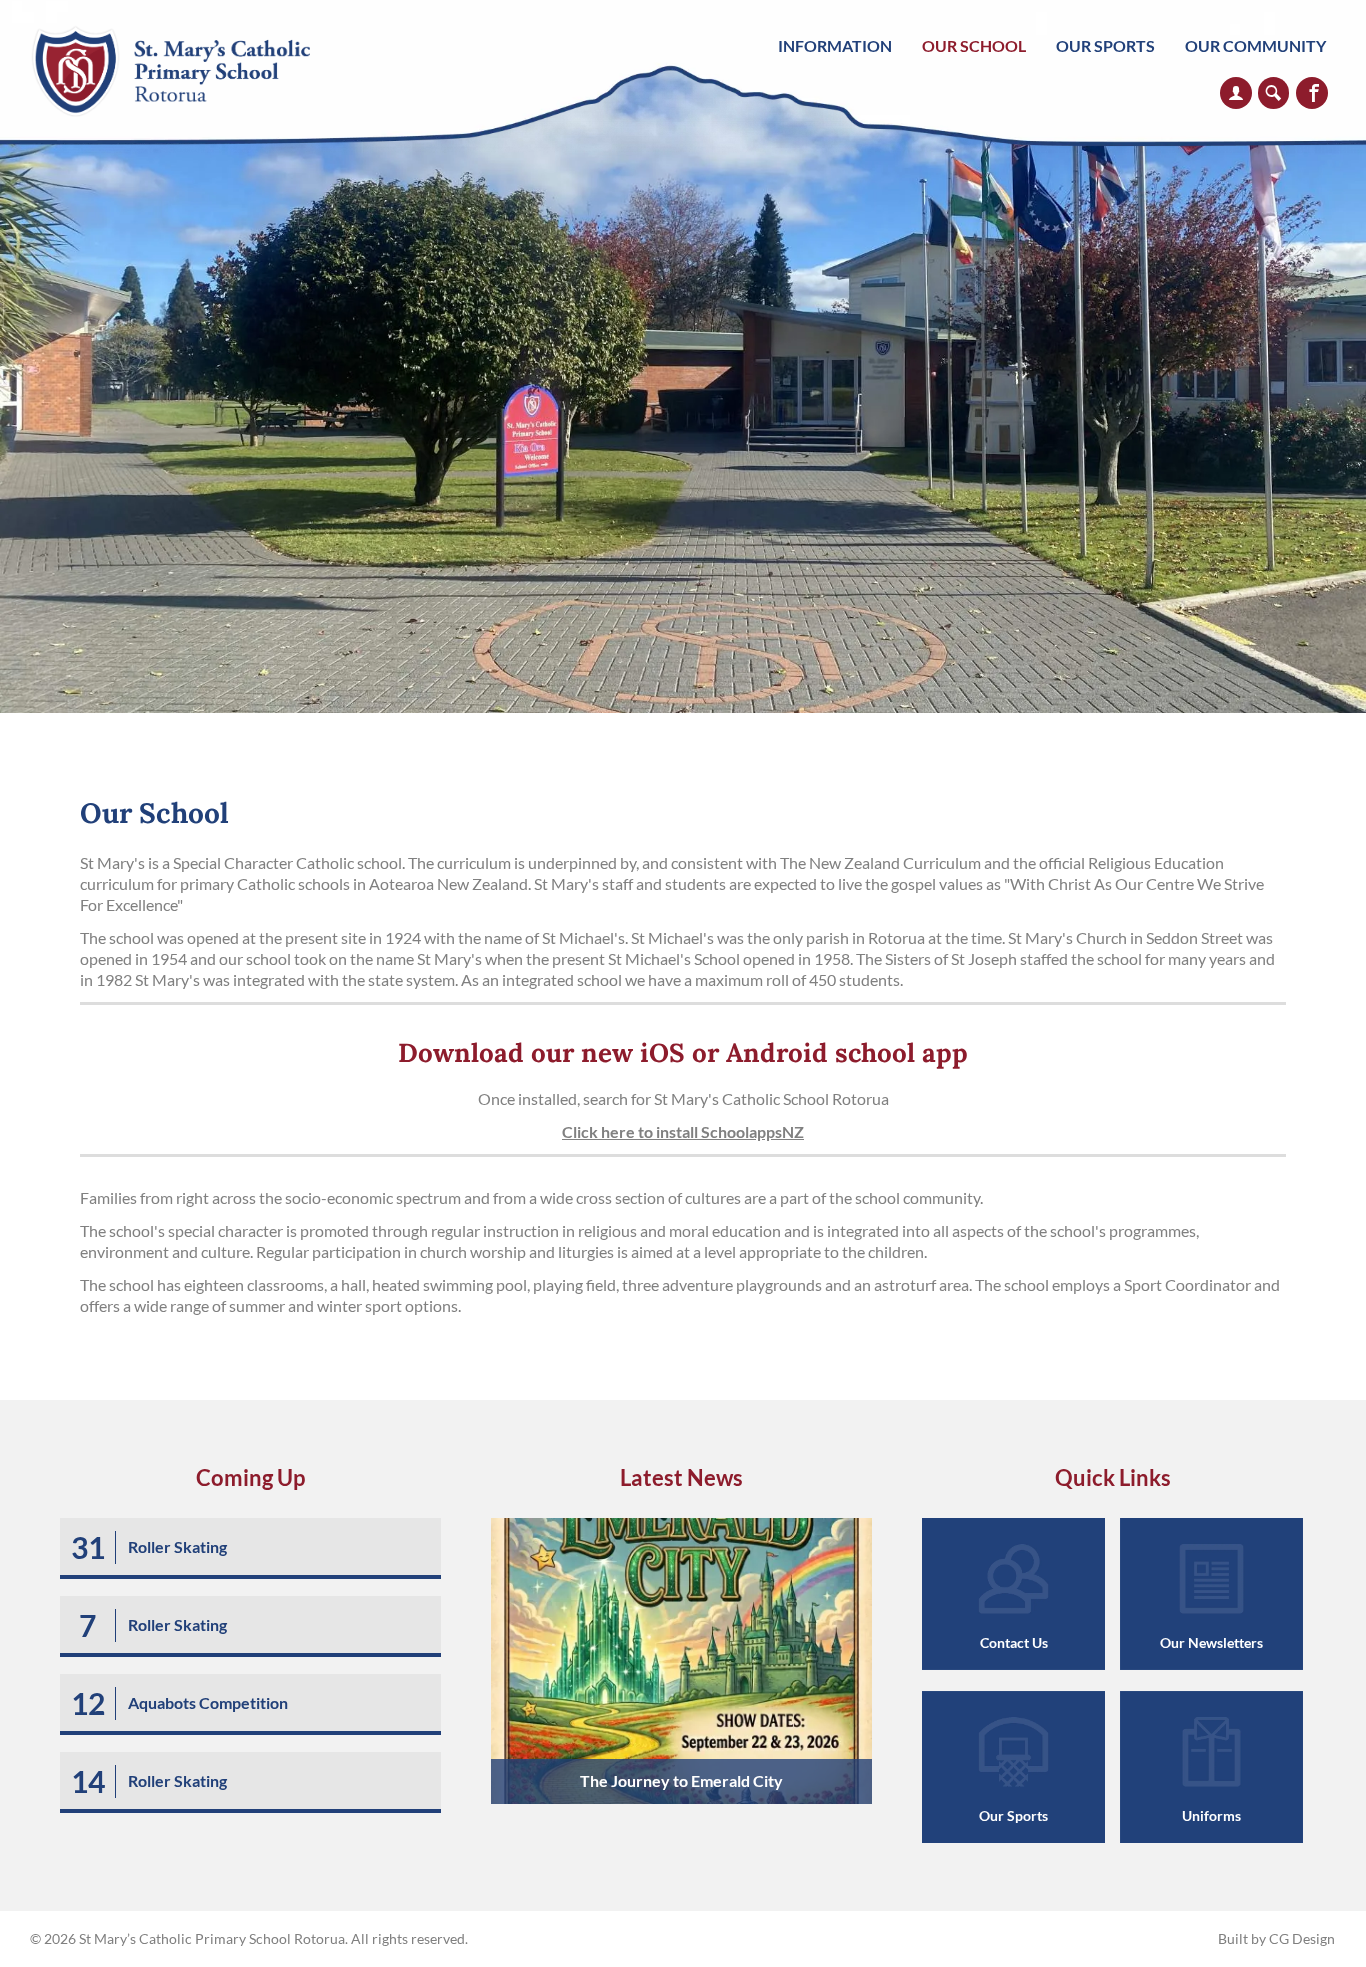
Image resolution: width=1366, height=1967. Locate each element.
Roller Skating (177, 1546)
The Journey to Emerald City (681, 1780)
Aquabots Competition (208, 1702)
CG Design (1302, 1938)
